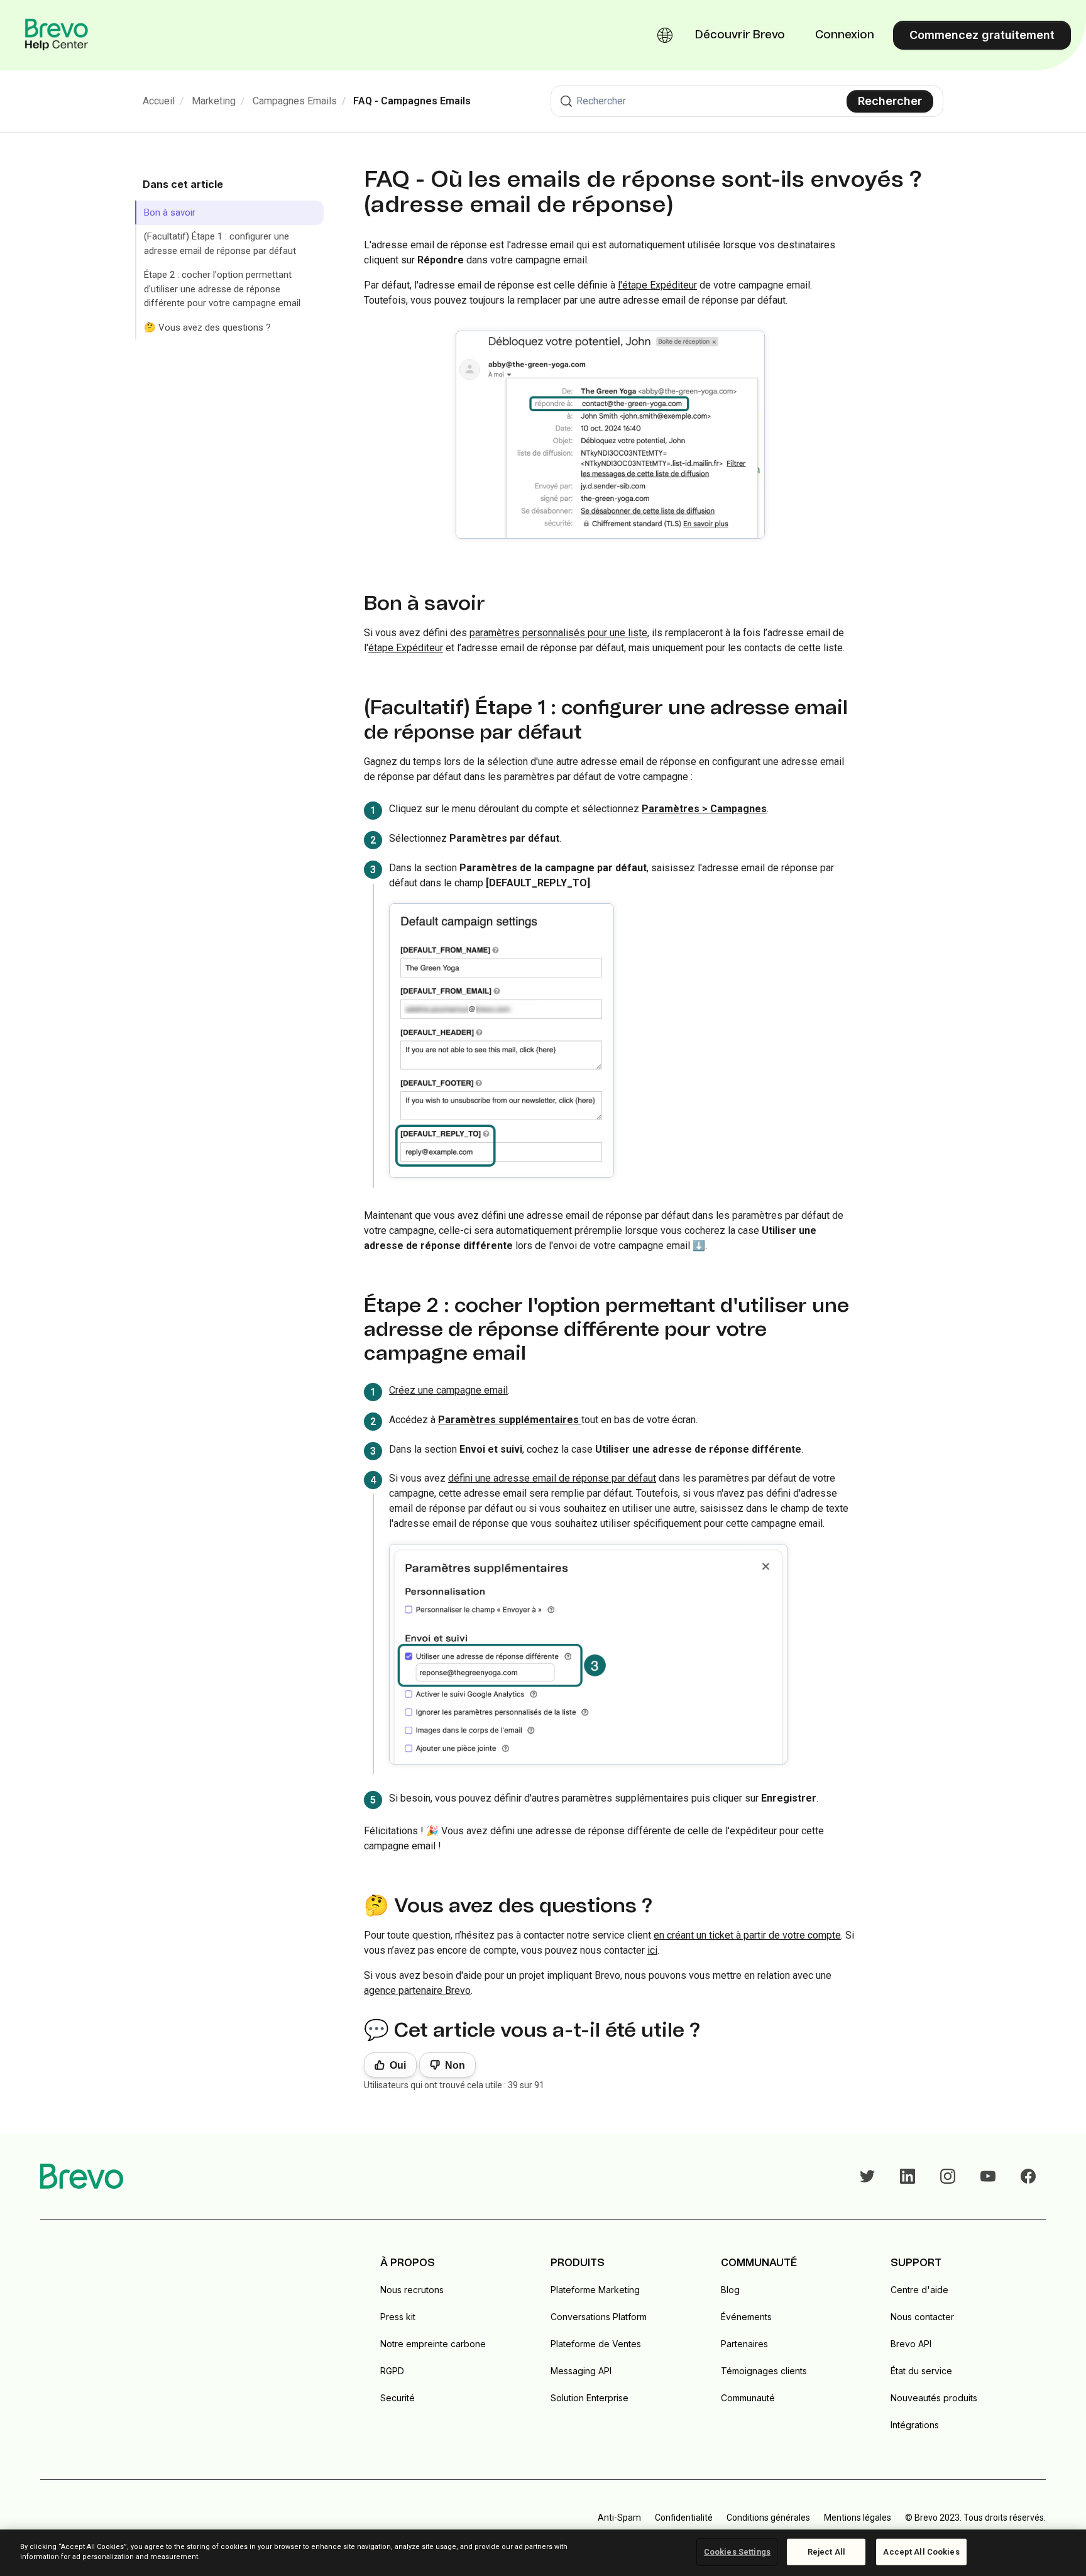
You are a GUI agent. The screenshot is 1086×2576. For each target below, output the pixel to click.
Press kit (398, 2317)
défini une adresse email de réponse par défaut (552, 1478)
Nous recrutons (412, 2290)
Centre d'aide (919, 2290)
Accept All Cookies (921, 2552)
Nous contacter (922, 2317)
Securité (398, 2398)
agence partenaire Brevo (417, 1990)
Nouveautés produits (934, 2398)
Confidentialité (684, 2518)
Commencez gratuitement (982, 35)
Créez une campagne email (448, 1390)
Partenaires (744, 2344)
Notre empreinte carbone (433, 2344)
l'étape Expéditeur (657, 285)
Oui (398, 2065)
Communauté (748, 2398)
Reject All (826, 2552)
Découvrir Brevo (740, 35)
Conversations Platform (599, 2317)
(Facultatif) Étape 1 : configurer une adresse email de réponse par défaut (220, 244)
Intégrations (915, 2425)
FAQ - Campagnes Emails (412, 101)
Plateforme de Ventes (596, 2344)
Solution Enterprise (590, 2398)
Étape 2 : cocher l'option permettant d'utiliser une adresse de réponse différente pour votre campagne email (222, 289)
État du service (921, 2371)
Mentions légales (858, 2518)
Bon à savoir (170, 212)
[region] (543, 2553)
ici (652, 1950)
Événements (746, 2317)
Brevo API (911, 2344)
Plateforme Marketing (595, 2290)
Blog (730, 2290)
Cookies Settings (737, 2552)
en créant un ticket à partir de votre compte (747, 1935)
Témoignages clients (764, 2371)
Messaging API (581, 2371)
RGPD (392, 2371)
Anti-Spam (619, 2518)
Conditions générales (768, 2518)
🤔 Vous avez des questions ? (207, 328)
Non (455, 2065)
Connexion (845, 35)
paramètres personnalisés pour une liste (558, 633)
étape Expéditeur (406, 648)
